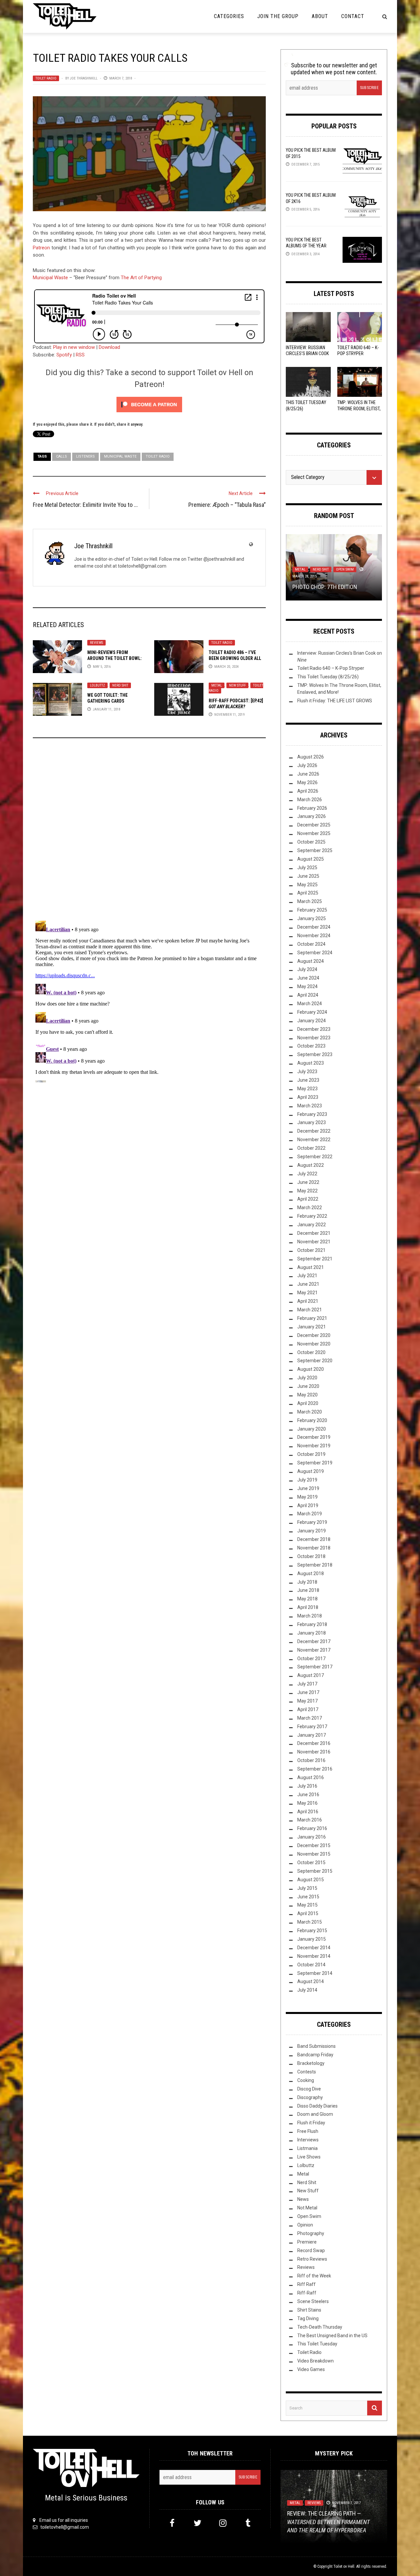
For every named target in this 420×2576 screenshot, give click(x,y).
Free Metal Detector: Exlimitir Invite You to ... (85, 505)
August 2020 (311, 1369)
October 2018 (311, 1556)
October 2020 (311, 1352)
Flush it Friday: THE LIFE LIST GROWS (335, 701)
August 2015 (311, 1880)
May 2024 (307, 986)
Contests (307, 2072)
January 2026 (312, 816)
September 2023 (315, 1054)
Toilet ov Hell (344, 2566)
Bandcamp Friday (315, 2055)
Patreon (41, 248)
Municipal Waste (50, 278)
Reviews (96, 643)
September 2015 (315, 1871)
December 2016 (314, 1743)
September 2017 (315, 1667)
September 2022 (315, 1157)
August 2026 (311, 757)
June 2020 (308, 1386)
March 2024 (310, 1004)
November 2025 (314, 833)
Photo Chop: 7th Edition (325, 587)
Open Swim (345, 569)
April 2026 (308, 791)
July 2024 (307, 969)
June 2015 (308, 1897)
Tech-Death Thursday (320, 2327)
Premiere (307, 2242)
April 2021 (308, 1301)
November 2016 (314, 1752)
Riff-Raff (307, 2293)
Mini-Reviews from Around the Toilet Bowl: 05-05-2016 (115, 658)
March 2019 (310, 1514)
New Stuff (237, 685)
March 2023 (310, 1106)
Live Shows (309, 2157)
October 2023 (311, 1046)
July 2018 (307, 1582)
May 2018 (307, 1599)
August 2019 (311, 1471)
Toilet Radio (46, 78)
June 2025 (308, 876)
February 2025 (312, 910)
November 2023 (314, 1038)
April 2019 (308, 1505)
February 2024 (312, 1012)
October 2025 (311, 842)
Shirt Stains (309, 2310)
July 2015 (307, 1888)
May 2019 (307, 1497)
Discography (310, 2097)
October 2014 (311, 1965)
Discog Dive (309, 2089)
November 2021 (314, 1242)
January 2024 (312, 1021)
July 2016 (307, 1786)
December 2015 (314, 1845)
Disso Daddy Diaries (317, 2106)
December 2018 (314, 1539)
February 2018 (312, 1624)
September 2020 (315, 1361)
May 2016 (307, 1803)
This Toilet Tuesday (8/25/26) (328, 677)
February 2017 (312, 1727)
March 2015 (310, 1922)
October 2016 (311, 1760)
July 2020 (307, 1378)
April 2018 (308, 1607)
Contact (353, 16)
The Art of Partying (142, 278)
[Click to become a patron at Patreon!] (149, 404)
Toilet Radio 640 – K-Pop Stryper (331, 668)
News (303, 2199)
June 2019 (308, 1488)
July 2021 (307, 1276)
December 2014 (314, 1948)
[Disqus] (149, 832)
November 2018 (314, 1548)
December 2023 (314, 1029)
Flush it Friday (311, 2123)
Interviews (308, 2140)
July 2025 (307, 868)
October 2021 (311, 1250)
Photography (311, 2233)
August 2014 (311, 1981)
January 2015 (312, 1939)
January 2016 (312, 1837)
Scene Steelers (313, 2301)
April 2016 (308, 1812)
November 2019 (314, 1446)
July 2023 (307, 1072)
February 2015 (312, 1931)
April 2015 (308, 1913)
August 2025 (311, 859)
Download (109, 347)
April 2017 (308, 1709)
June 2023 (308, 1080)
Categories (229, 16)
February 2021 (312, 1318)
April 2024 (308, 995)
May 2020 (307, 1395)
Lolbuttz (97, 685)
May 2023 (307, 1089)
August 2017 (311, 1675)
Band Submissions (316, 2046)
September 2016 (315, 1769)
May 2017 (307, 1701)
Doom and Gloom (315, 2114)
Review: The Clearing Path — (328, 2522)
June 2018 (308, 1590)
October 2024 (311, 944)
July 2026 (307, 765)
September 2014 (315, 1973)
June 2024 (308, 978)
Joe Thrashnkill (84, 78)
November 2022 (314, 1140)
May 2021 (307, 1293)
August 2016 (311, 1777)
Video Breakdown (315, 2361)
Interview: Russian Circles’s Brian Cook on (307, 353)
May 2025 (307, 885)
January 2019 (312, 1531)
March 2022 (310, 1208)
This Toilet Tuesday (317, 2344)
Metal (217, 685)
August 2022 (311, 1165)
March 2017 (310, 1718)
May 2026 (307, 782)
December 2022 (314, 1131)
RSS (80, 355)
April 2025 (308, 893)
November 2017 (314, 1650)
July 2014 (307, 1990)
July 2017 (307, 1684)
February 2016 (312, 1828)
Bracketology (311, 2063)
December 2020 (314, 1335)
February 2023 (312, 1114)
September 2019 (315, 1463)
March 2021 (310, 1310)
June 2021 (308, 1284)
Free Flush (308, 2131)
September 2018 (315, 1565)
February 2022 (312, 1216)
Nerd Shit (120, 685)
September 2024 (315, 953)
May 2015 (307, 1905)
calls (62, 456)
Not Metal (307, 2208)
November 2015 (314, 1854)
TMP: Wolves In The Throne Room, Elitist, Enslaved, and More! (359, 408)
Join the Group (278, 16)
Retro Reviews (312, 2259)
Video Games (311, 2369)
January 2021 (312, 1327)
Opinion (305, 2225)
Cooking (306, 2080)
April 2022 (308, 1199)
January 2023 (312, 1122)
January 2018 (312, 1633)
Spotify (64, 355)
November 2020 (314, 1344)
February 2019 (312, 1522)
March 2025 (310, 901)
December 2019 (314, 1437)
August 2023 (311, 1063)
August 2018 (311, 1573)
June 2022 (308, 1182)
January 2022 (312, 1225)
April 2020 (308, 1403)
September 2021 (315, 1259)
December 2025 (314, 825)
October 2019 (311, 1454)
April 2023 (308, 1097)
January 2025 (312, 918)
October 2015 (311, 1863)
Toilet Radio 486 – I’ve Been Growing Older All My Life (235, 658)
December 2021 (314, 1233)
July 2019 (307, 1480)
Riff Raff (306, 2284)
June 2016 (308, 1795)
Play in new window (74, 347)
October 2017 (311, 1659)
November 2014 (314, 1956)
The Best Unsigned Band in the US (332, 2336)
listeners (85, 456)
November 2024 (314, 936)
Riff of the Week (314, 2276)
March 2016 (310, 1820)
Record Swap (311, 2250)
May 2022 (307, 1191)
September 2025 (315, 850)
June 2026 (308, 774)
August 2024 (311, 961)
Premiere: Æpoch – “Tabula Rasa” (227, 505)
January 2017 (312, 1735)
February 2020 (312, 1420)
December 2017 (314, 1641)
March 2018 (310, 1616)
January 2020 (312, 1429)
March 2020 (310, 1412)
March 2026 (310, 800)
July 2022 (307, 1174)
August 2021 (311, 1267)
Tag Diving (308, 2318)
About (320, 16)
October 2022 (311, 1148)
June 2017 (308, 1692)
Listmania (307, 2148)
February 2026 (312, 808)
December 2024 (314, 927)
